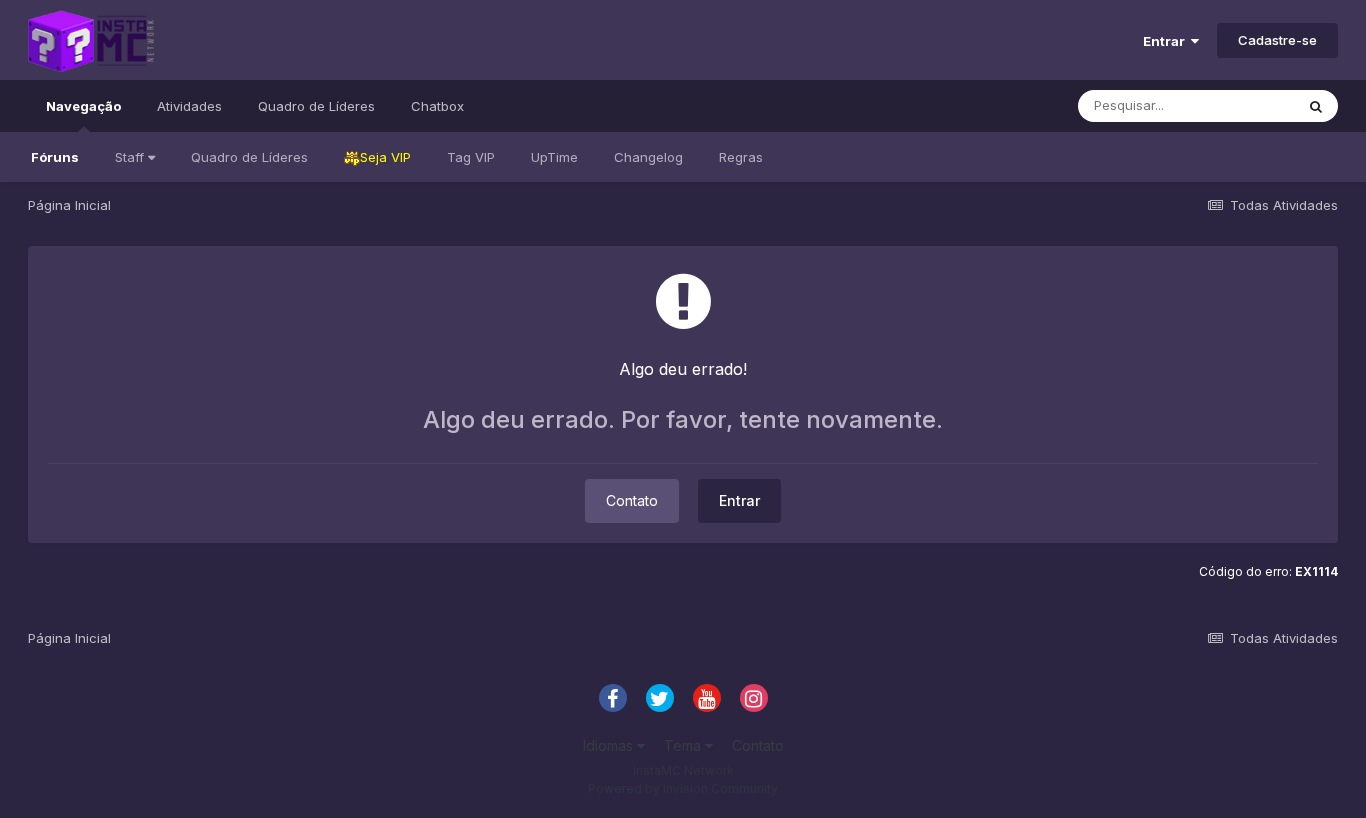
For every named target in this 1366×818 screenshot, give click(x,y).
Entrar (1167, 41)
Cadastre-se (1277, 40)
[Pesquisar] (1316, 106)
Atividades (189, 106)
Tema (684, 745)
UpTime (554, 157)
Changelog (648, 157)
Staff (131, 157)
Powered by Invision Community (683, 788)
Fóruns (55, 157)
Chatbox (437, 106)
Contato (632, 500)
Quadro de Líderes (249, 157)
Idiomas (610, 745)
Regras (741, 157)
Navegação (83, 106)
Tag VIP (471, 157)
